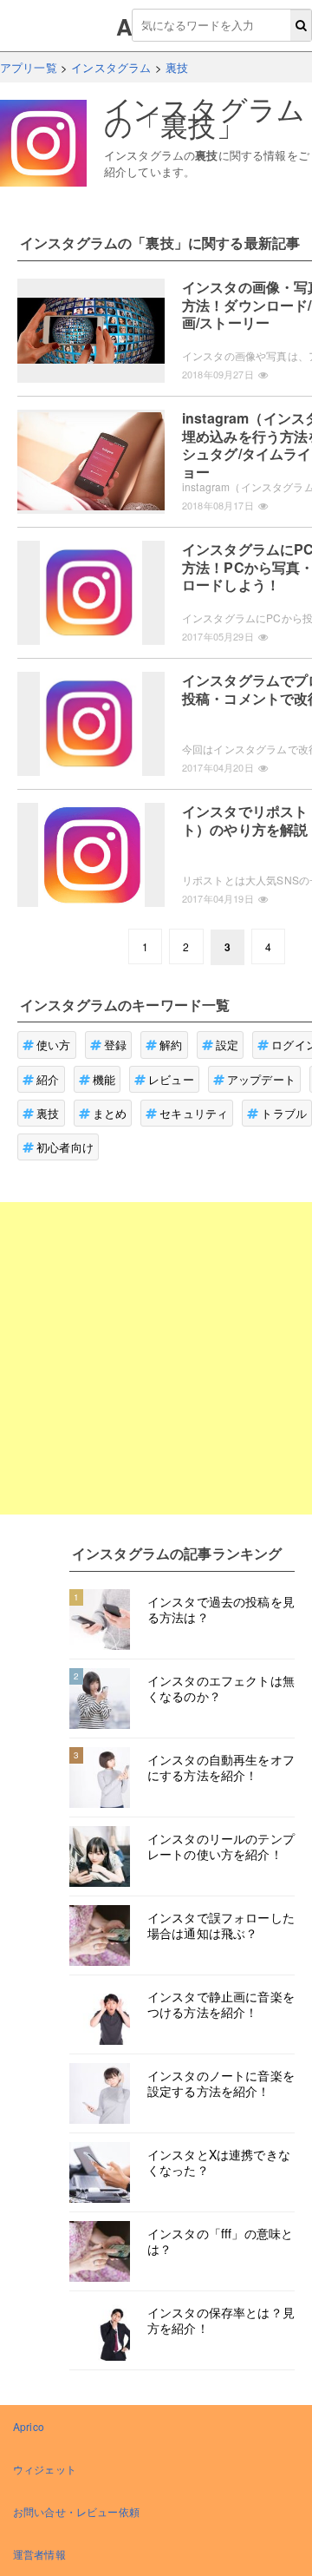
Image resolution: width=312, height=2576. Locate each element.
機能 (104, 1079)
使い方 (53, 1045)
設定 (227, 1045)
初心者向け (65, 1147)
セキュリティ (194, 1113)
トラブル (284, 1113)
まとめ (110, 1113)
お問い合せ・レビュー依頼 (76, 2511)
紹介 (48, 1079)
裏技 (48, 1113)
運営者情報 (39, 2554)
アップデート (261, 1079)
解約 (171, 1045)
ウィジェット (45, 2469)
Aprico (29, 2426)
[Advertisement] (156, 1358)
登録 (115, 1045)
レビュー (171, 1079)
